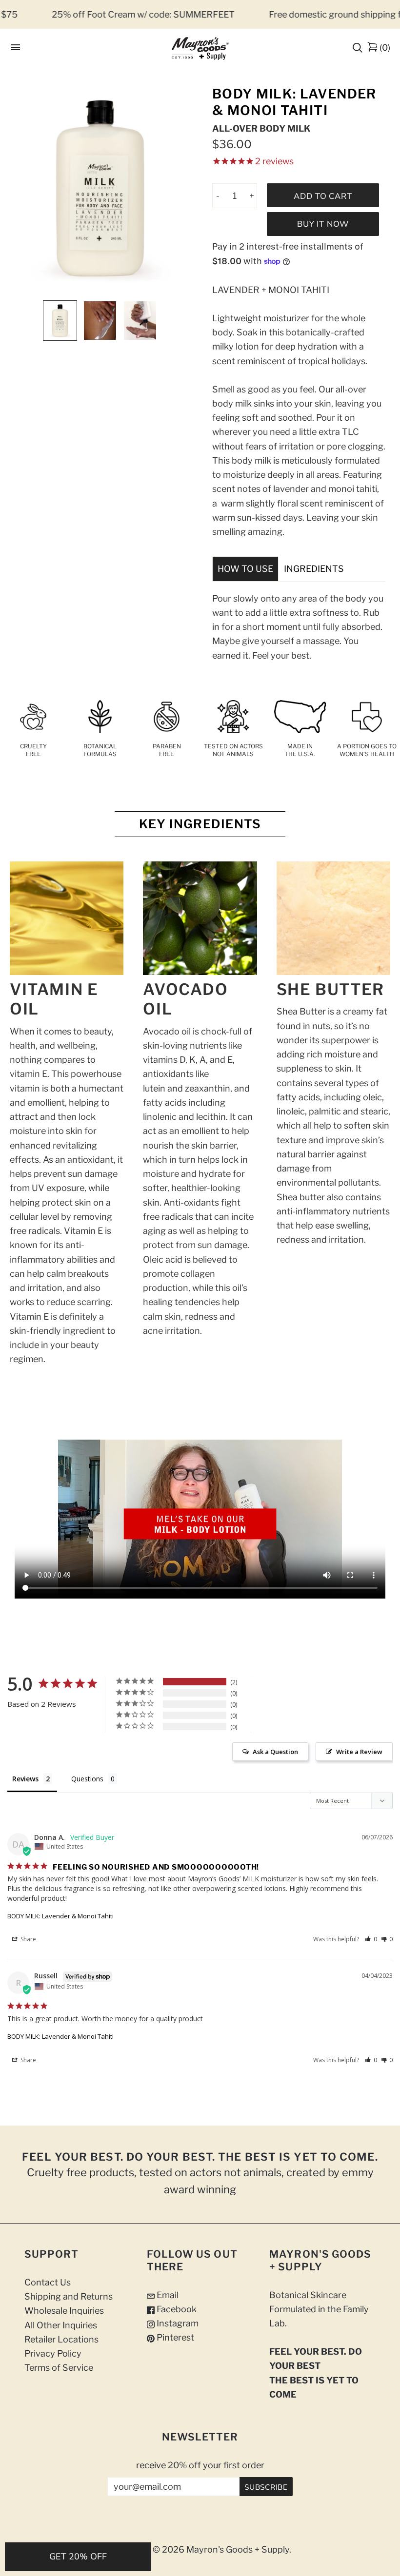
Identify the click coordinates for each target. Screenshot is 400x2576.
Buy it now (323, 224)
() (385, 48)
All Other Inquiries (61, 2325)
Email (167, 2295)
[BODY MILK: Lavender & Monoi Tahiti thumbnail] (60, 321)
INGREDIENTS (314, 569)
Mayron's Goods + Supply (238, 2549)
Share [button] (28, 1939)
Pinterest (174, 2337)
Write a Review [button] (359, 1752)
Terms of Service (59, 2368)
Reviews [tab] (25, 1779)
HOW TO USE (245, 569)
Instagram (177, 2323)
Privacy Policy (53, 2353)
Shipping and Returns (69, 2296)
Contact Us (48, 2282)
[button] (371, 1939)
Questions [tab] (87, 1779)
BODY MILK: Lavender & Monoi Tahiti (60, 1916)
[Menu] (16, 48)
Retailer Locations (61, 2339)
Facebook (176, 2309)
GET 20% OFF (78, 2556)
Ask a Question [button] (275, 1752)
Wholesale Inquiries (64, 2311)
